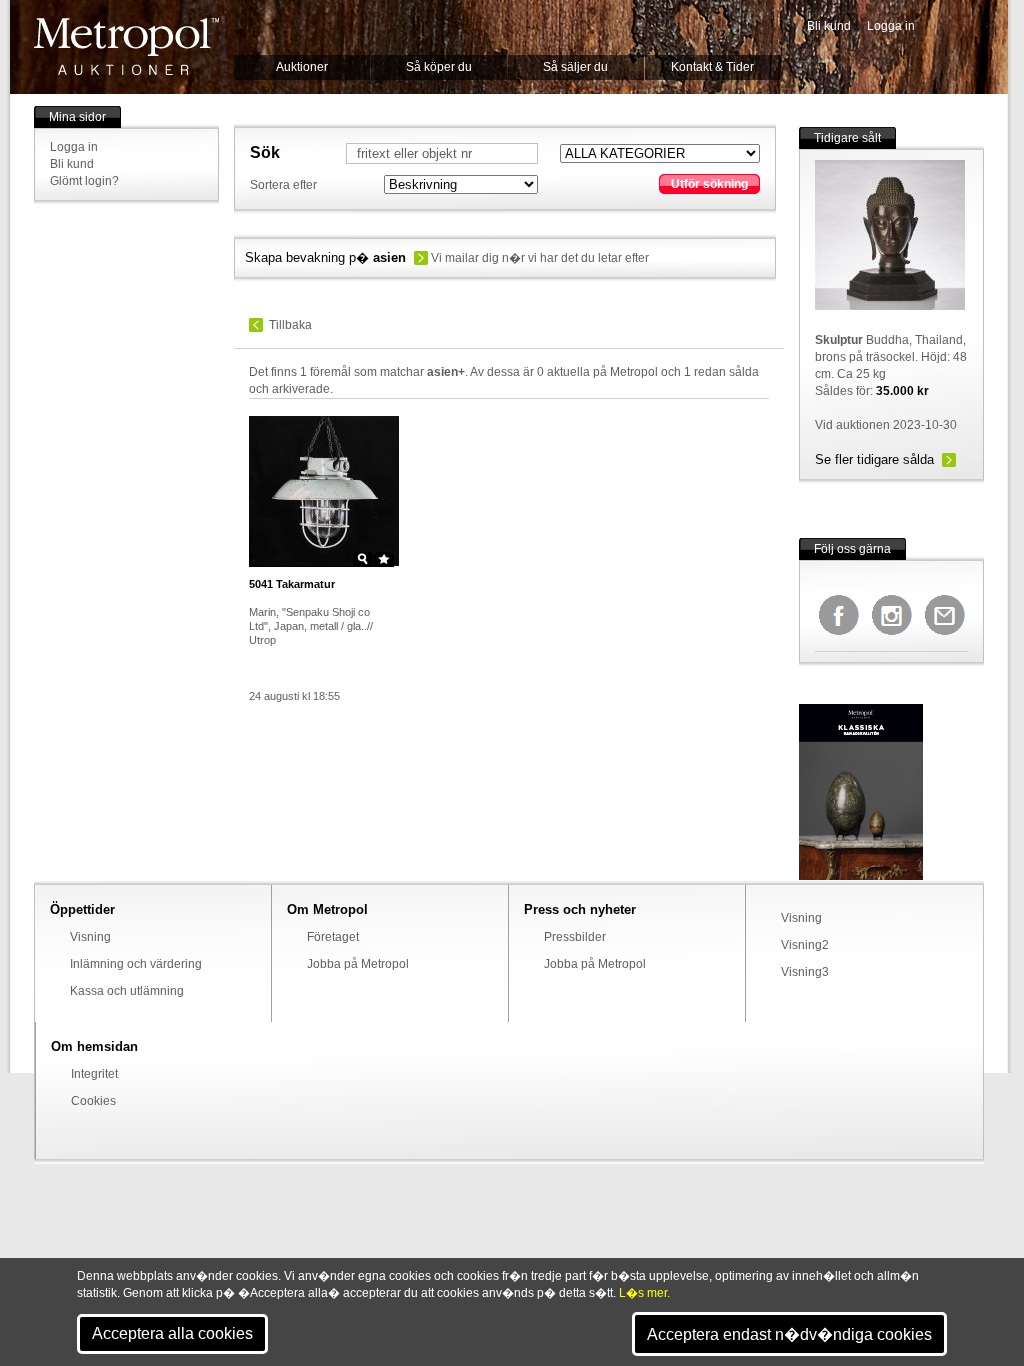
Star (384, 559)
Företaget (333, 937)
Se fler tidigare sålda (874, 459)
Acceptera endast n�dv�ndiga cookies (789, 1334)
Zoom (363, 559)
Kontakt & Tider (712, 67)
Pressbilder (575, 937)
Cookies (93, 1101)
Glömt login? (84, 181)
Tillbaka (290, 325)
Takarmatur (292, 584)
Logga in (891, 26)
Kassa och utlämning (127, 991)
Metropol (126, 46)
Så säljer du (575, 67)
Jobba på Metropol (358, 964)
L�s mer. (644, 1293)
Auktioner (302, 67)
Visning (90, 937)
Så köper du (439, 67)
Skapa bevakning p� (325, 257)
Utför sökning (709, 184)
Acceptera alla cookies (172, 1333)
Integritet (94, 1074)
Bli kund (829, 26)
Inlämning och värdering (136, 964)
